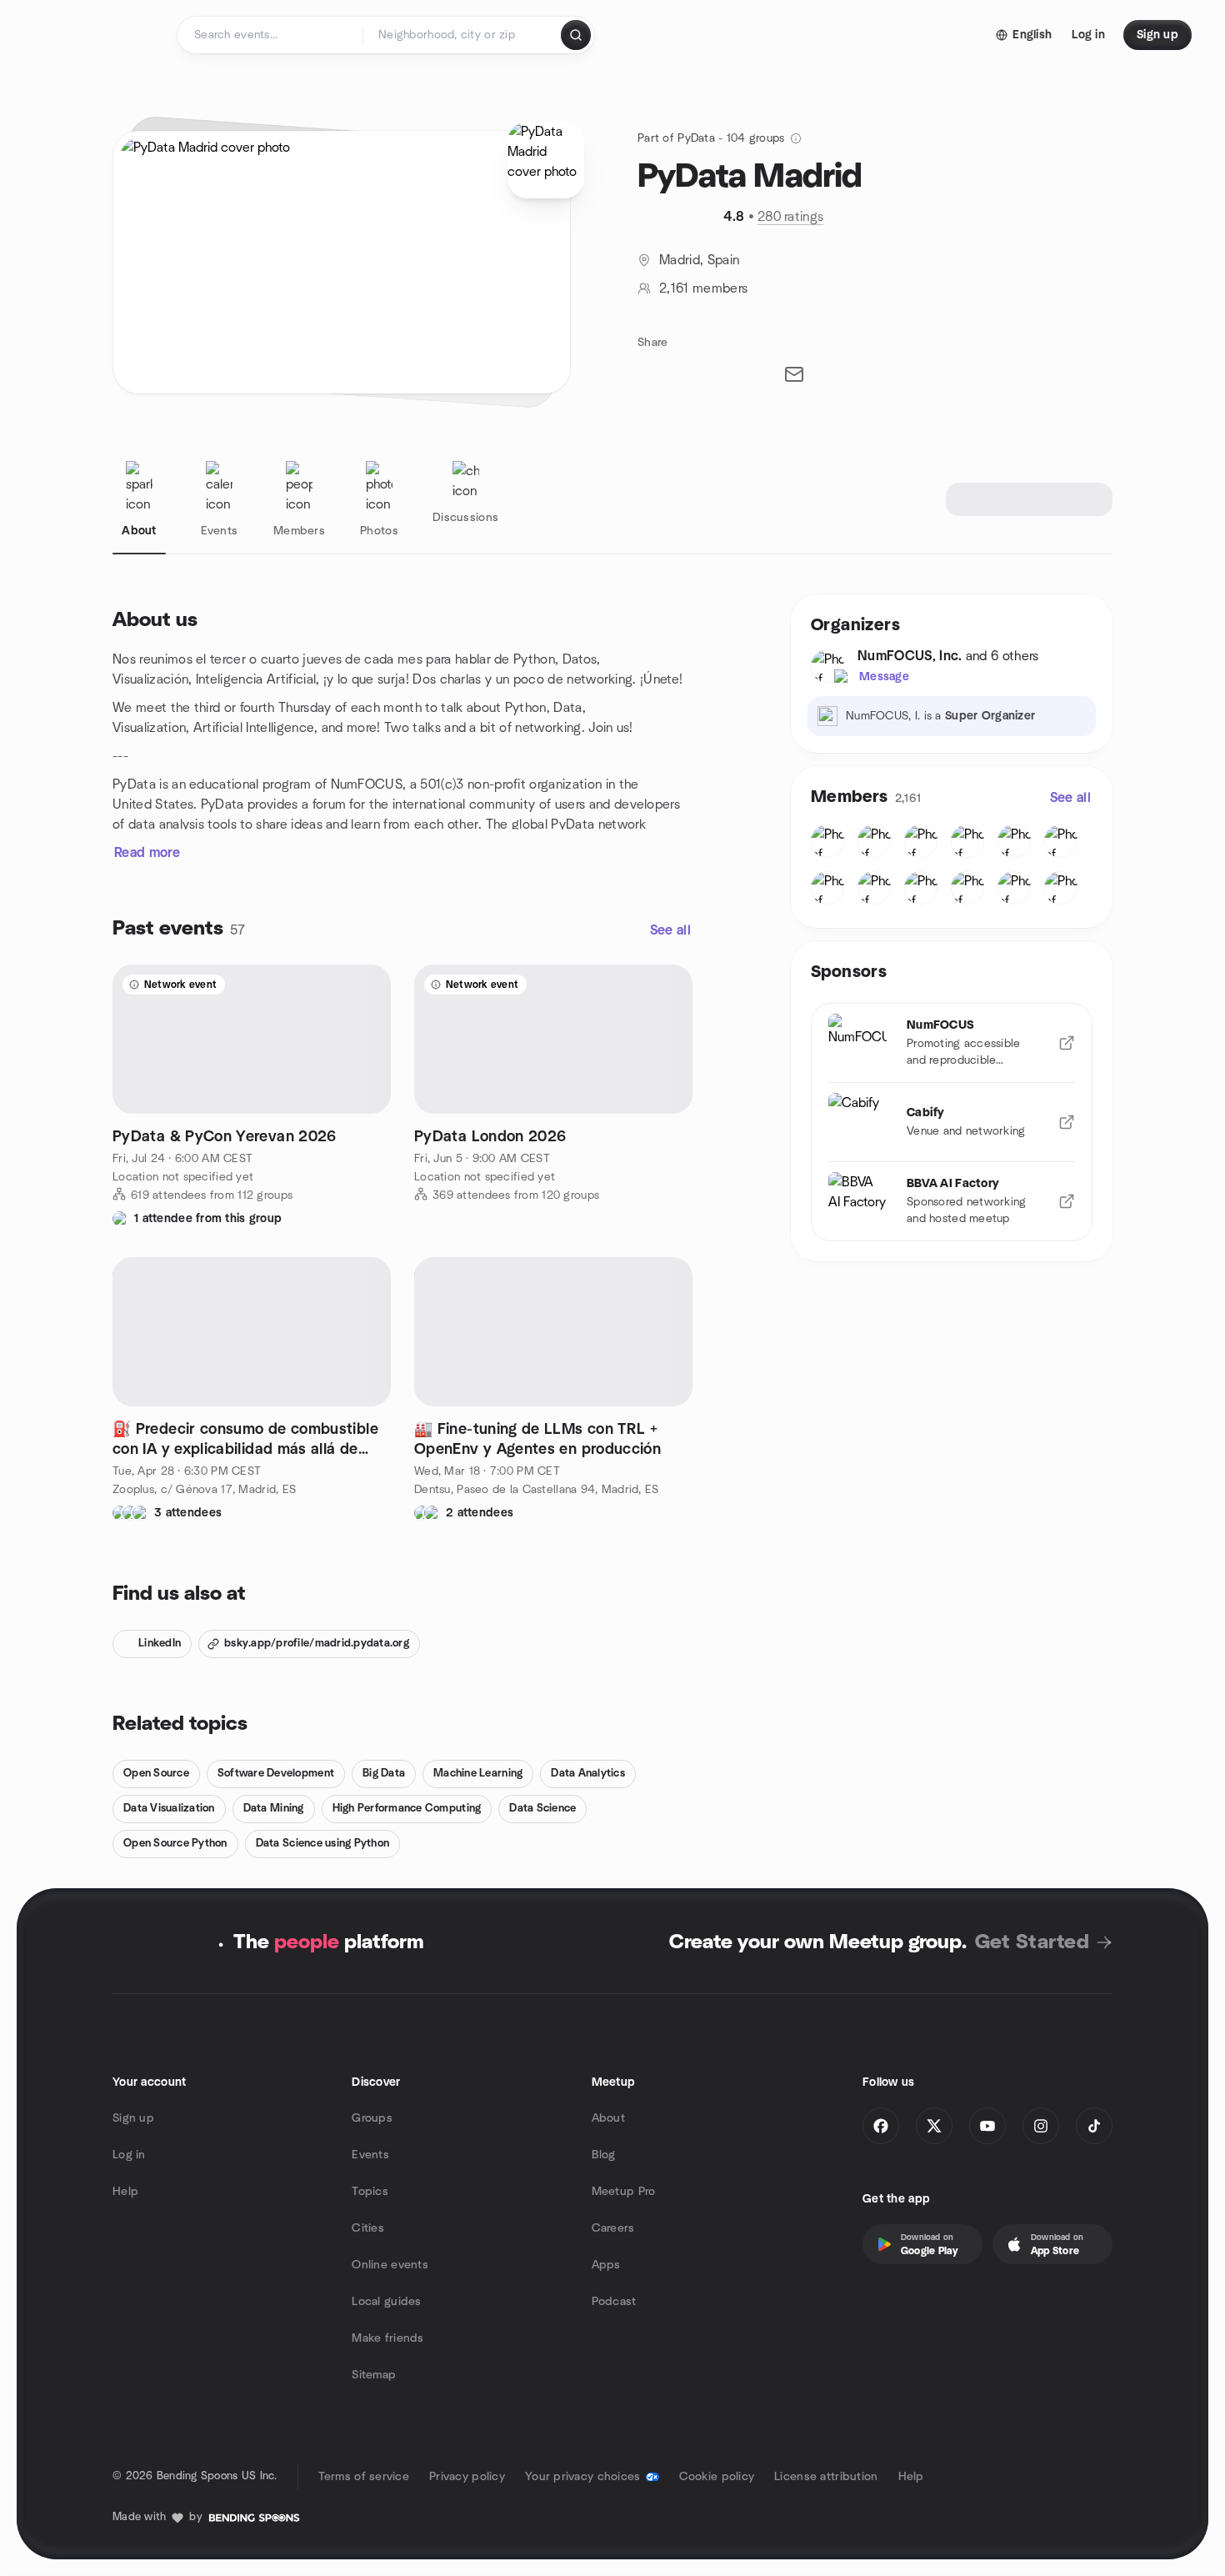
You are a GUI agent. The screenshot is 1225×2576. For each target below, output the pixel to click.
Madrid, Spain (699, 260)
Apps (606, 2265)
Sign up (133, 2118)
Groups (372, 2118)
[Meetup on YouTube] (987, 2126)
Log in (129, 2155)
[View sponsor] (1067, 1043)
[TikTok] (1094, 2126)
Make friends (387, 2338)
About (608, 2118)
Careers (613, 2228)
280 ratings (791, 217)
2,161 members (703, 288)
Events (370, 2155)
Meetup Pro (624, 2192)
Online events (390, 2265)
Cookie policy (717, 2477)
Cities (368, 2228)
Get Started (1032, 1942)
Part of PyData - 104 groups (711, 138)
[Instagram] (1041, 2126)
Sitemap (374, 2375)
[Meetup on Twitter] (934, 2126)
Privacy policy (467, 2477)
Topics (370, 2192)
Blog (604, 2155)
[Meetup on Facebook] (881, 2126)
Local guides (386, 2302)
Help (125, 2192)
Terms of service (364, 2477)
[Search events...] (576, 35)
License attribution (826, 2477)
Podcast (614, 2302)
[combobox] (463, 35)
